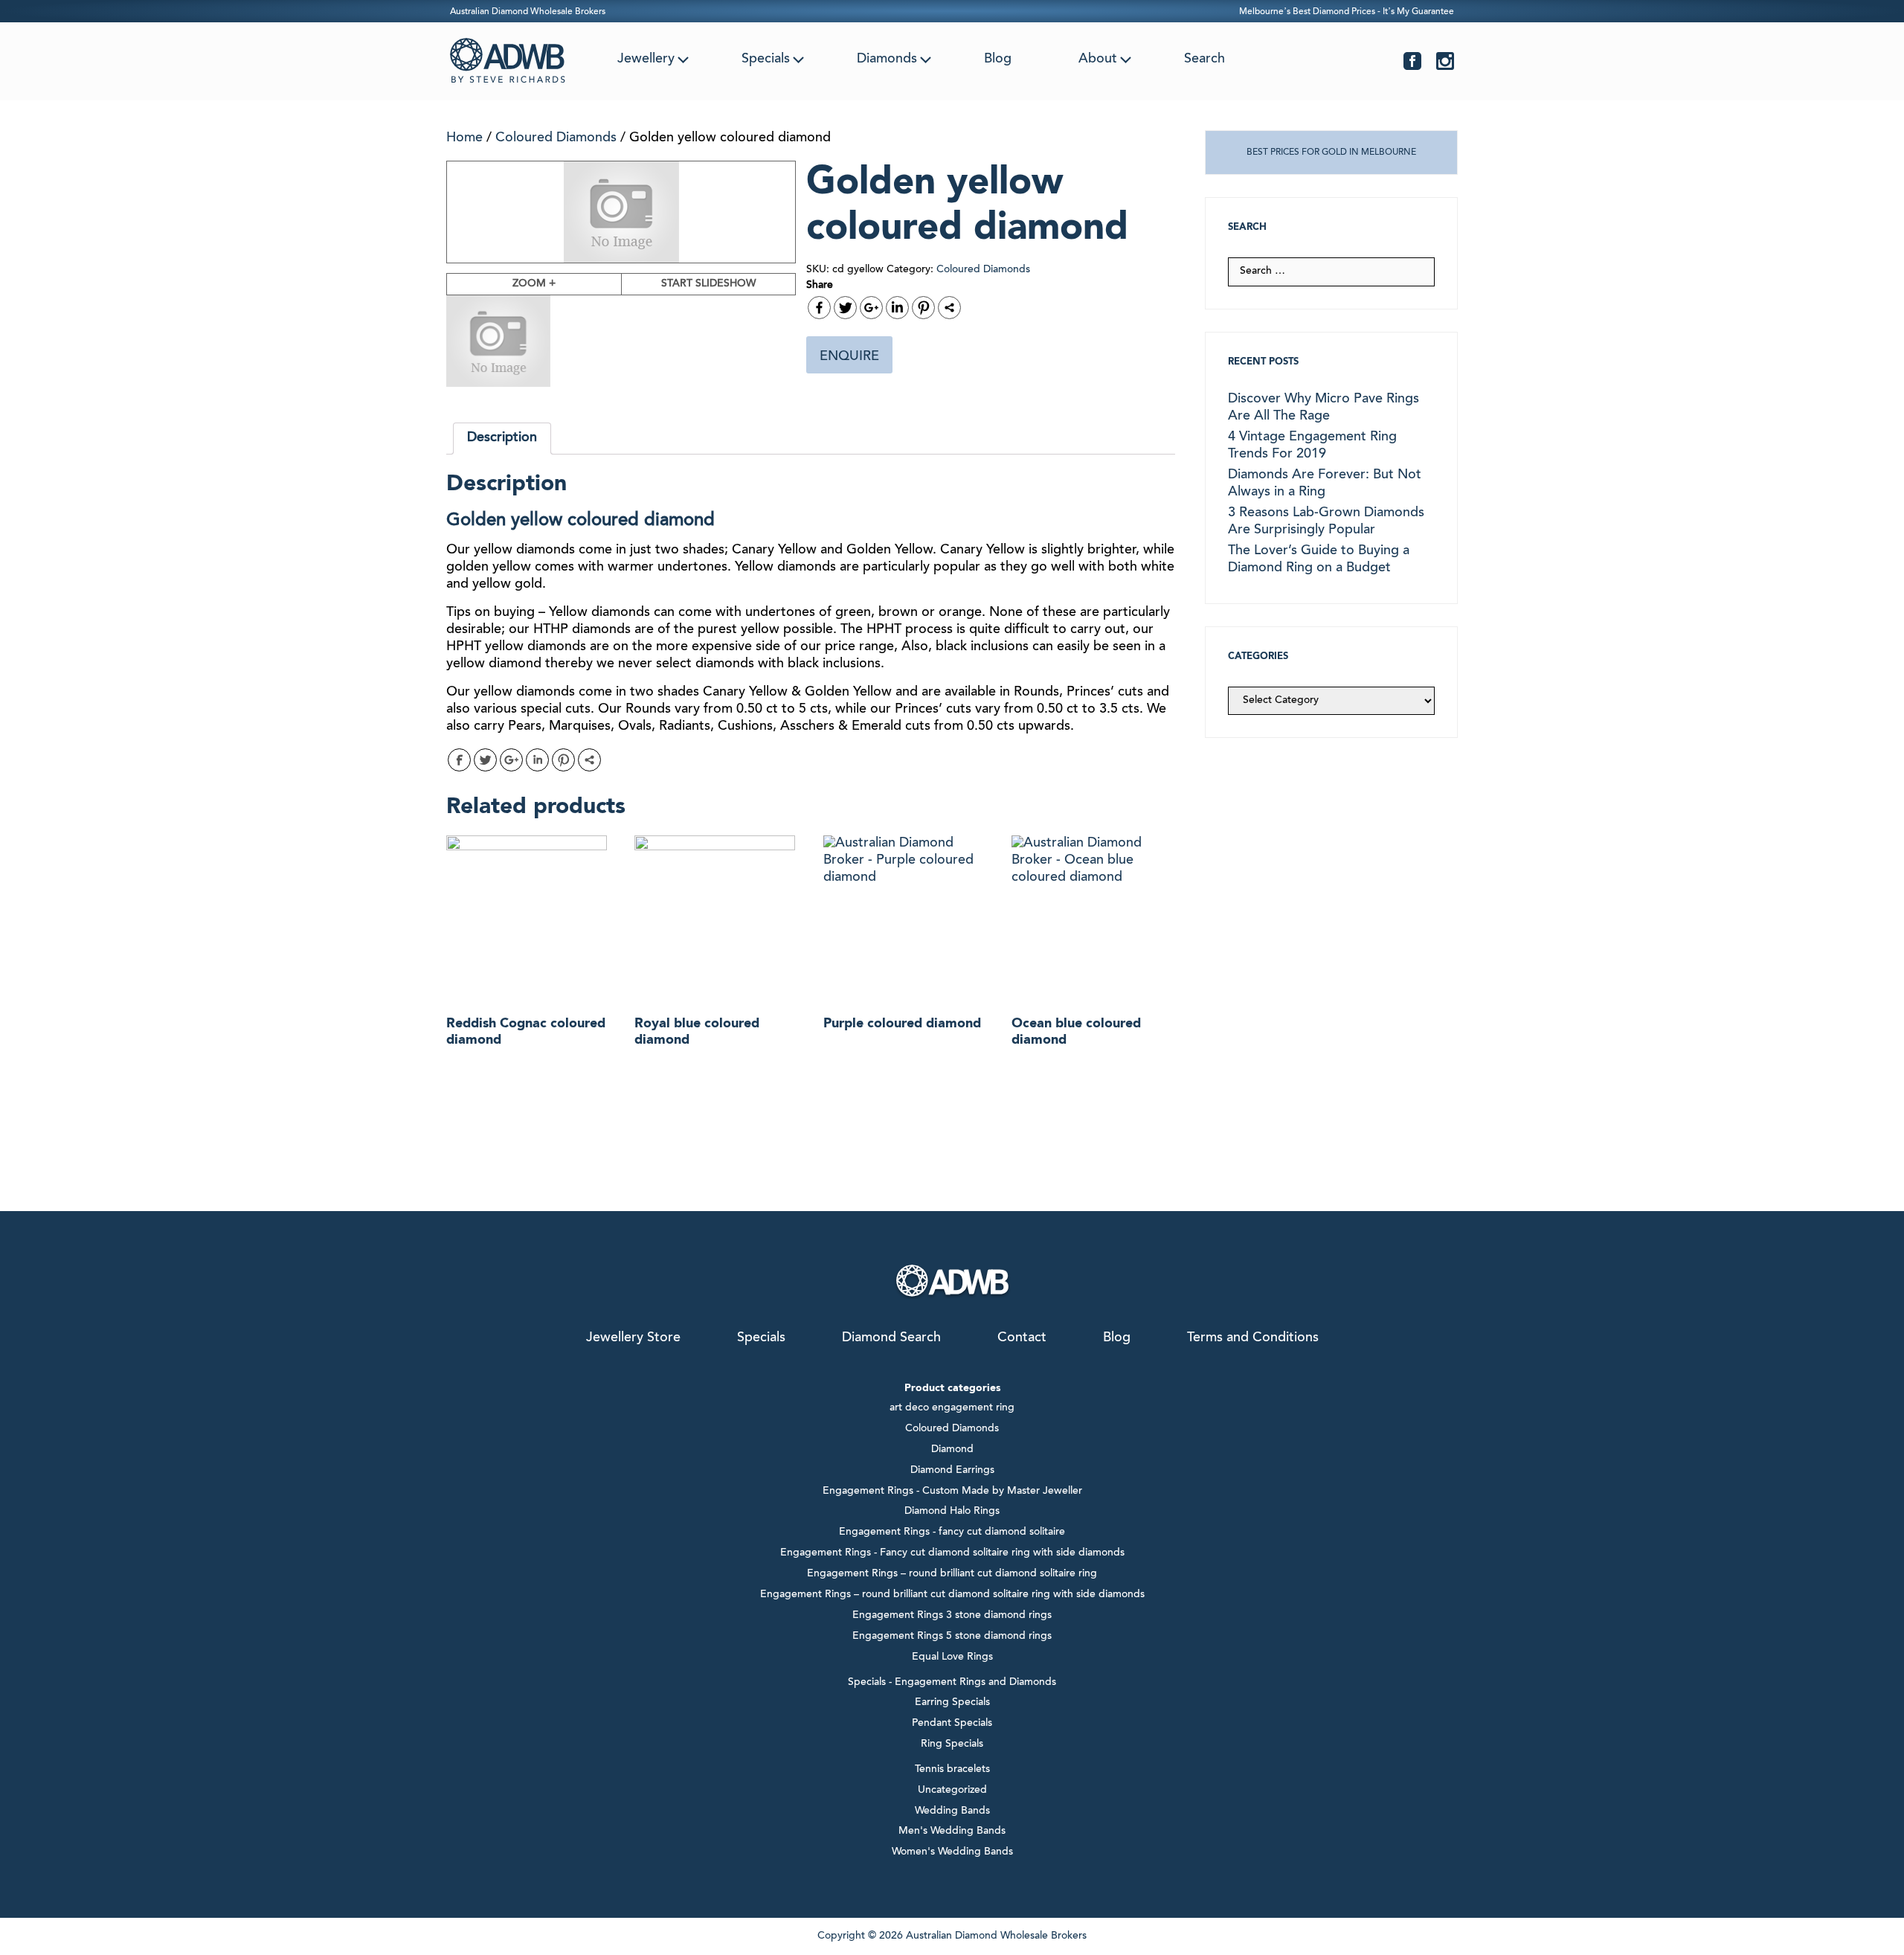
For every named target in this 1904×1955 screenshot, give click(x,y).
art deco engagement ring (952, 1408)
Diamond (952, 1450)
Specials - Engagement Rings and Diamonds (952, 1683)
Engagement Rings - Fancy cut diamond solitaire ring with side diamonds (952, 1553)
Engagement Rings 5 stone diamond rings (952, 1637)
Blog (998, 60)
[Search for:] (1331, 272)
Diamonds (887, 60)
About (1098, 60)
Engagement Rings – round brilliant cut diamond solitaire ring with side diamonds (952, 1595)
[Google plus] (871, 308)
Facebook (1412, 61)
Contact (1022, 1338)
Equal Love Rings (952, 1657)
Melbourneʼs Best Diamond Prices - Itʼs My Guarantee (1347, 12)
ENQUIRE (849, 357)
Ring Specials (952, 1744)
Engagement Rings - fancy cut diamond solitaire (952, 1532)
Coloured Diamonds (556, 138)
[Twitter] (845, 308)
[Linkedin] (897, 308)
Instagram (1445, 61)
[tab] (502, 439)
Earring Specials (952, 1703)
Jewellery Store (633, 1338)
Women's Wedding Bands (952, 1852)
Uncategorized (952, 1791)
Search (1205, 60)
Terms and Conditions (1253, 1338)
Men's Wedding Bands (952, 1832)
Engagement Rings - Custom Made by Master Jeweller (952, 1492)
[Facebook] (819, 308)
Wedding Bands (952, 1811)
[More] (949, 308)
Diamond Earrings (952, 1471)
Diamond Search (891, 1338)
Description (502, 438)
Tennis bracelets (952, 1770)
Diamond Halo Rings (952, 1512)
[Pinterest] (923, 308)
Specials (766, 60)
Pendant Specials (952, 1724)
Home (464, 138)
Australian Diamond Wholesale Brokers (528, 12)
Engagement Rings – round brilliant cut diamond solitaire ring (952, 1574)
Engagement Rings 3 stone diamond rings (952, 1616)
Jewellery (646, 60)
